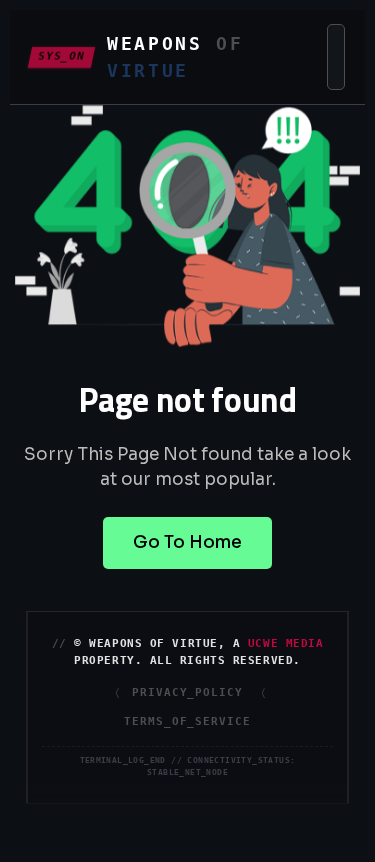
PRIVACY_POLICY (187, 692)
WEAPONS (175, 57)
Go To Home (187, 542)
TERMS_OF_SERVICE (187, 720)
